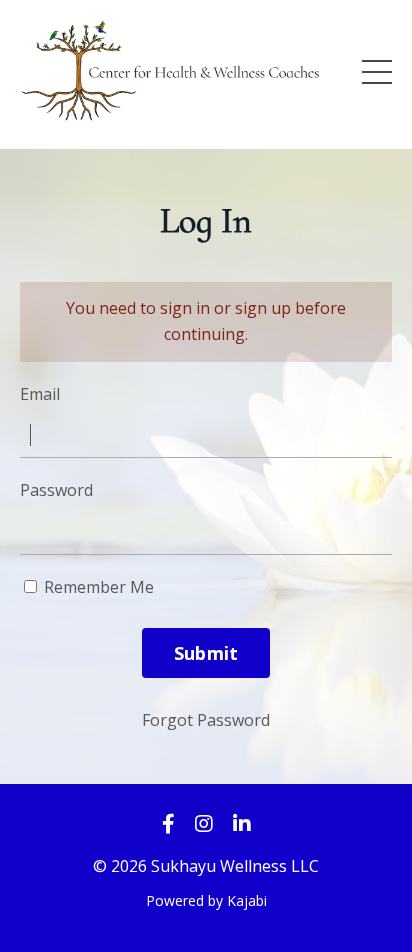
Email (40, 394)
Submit (206, 653)
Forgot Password (206, 720)
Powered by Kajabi (206, 900)
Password (56, 490)
